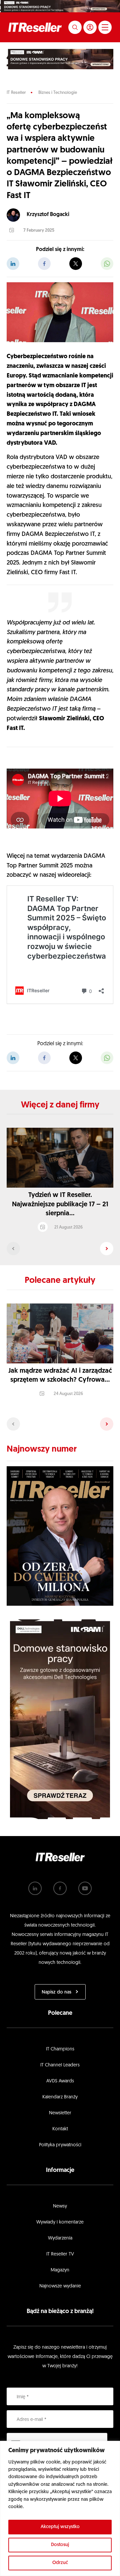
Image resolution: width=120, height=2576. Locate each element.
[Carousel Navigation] (60, 1249)
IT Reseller (16, 93)
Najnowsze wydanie (60, 2286)
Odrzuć (60, 2563)
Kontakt (60, 2129)
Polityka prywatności (60, 2145)
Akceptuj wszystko (60, 2527)
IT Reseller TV (60, 2254)
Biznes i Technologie (58, 93)
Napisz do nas (56, 1992)
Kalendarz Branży (60, 2097)
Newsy (60, 2206)
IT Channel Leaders (60, 2065)
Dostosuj (60, 2545)
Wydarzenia (60, 2238)
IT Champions (60, 2049)
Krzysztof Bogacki (48, 215)
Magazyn (60, 2270)
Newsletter (60, 2113)
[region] (60, 2508)
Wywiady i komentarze (60, 2222)
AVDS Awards (60, 2081)
